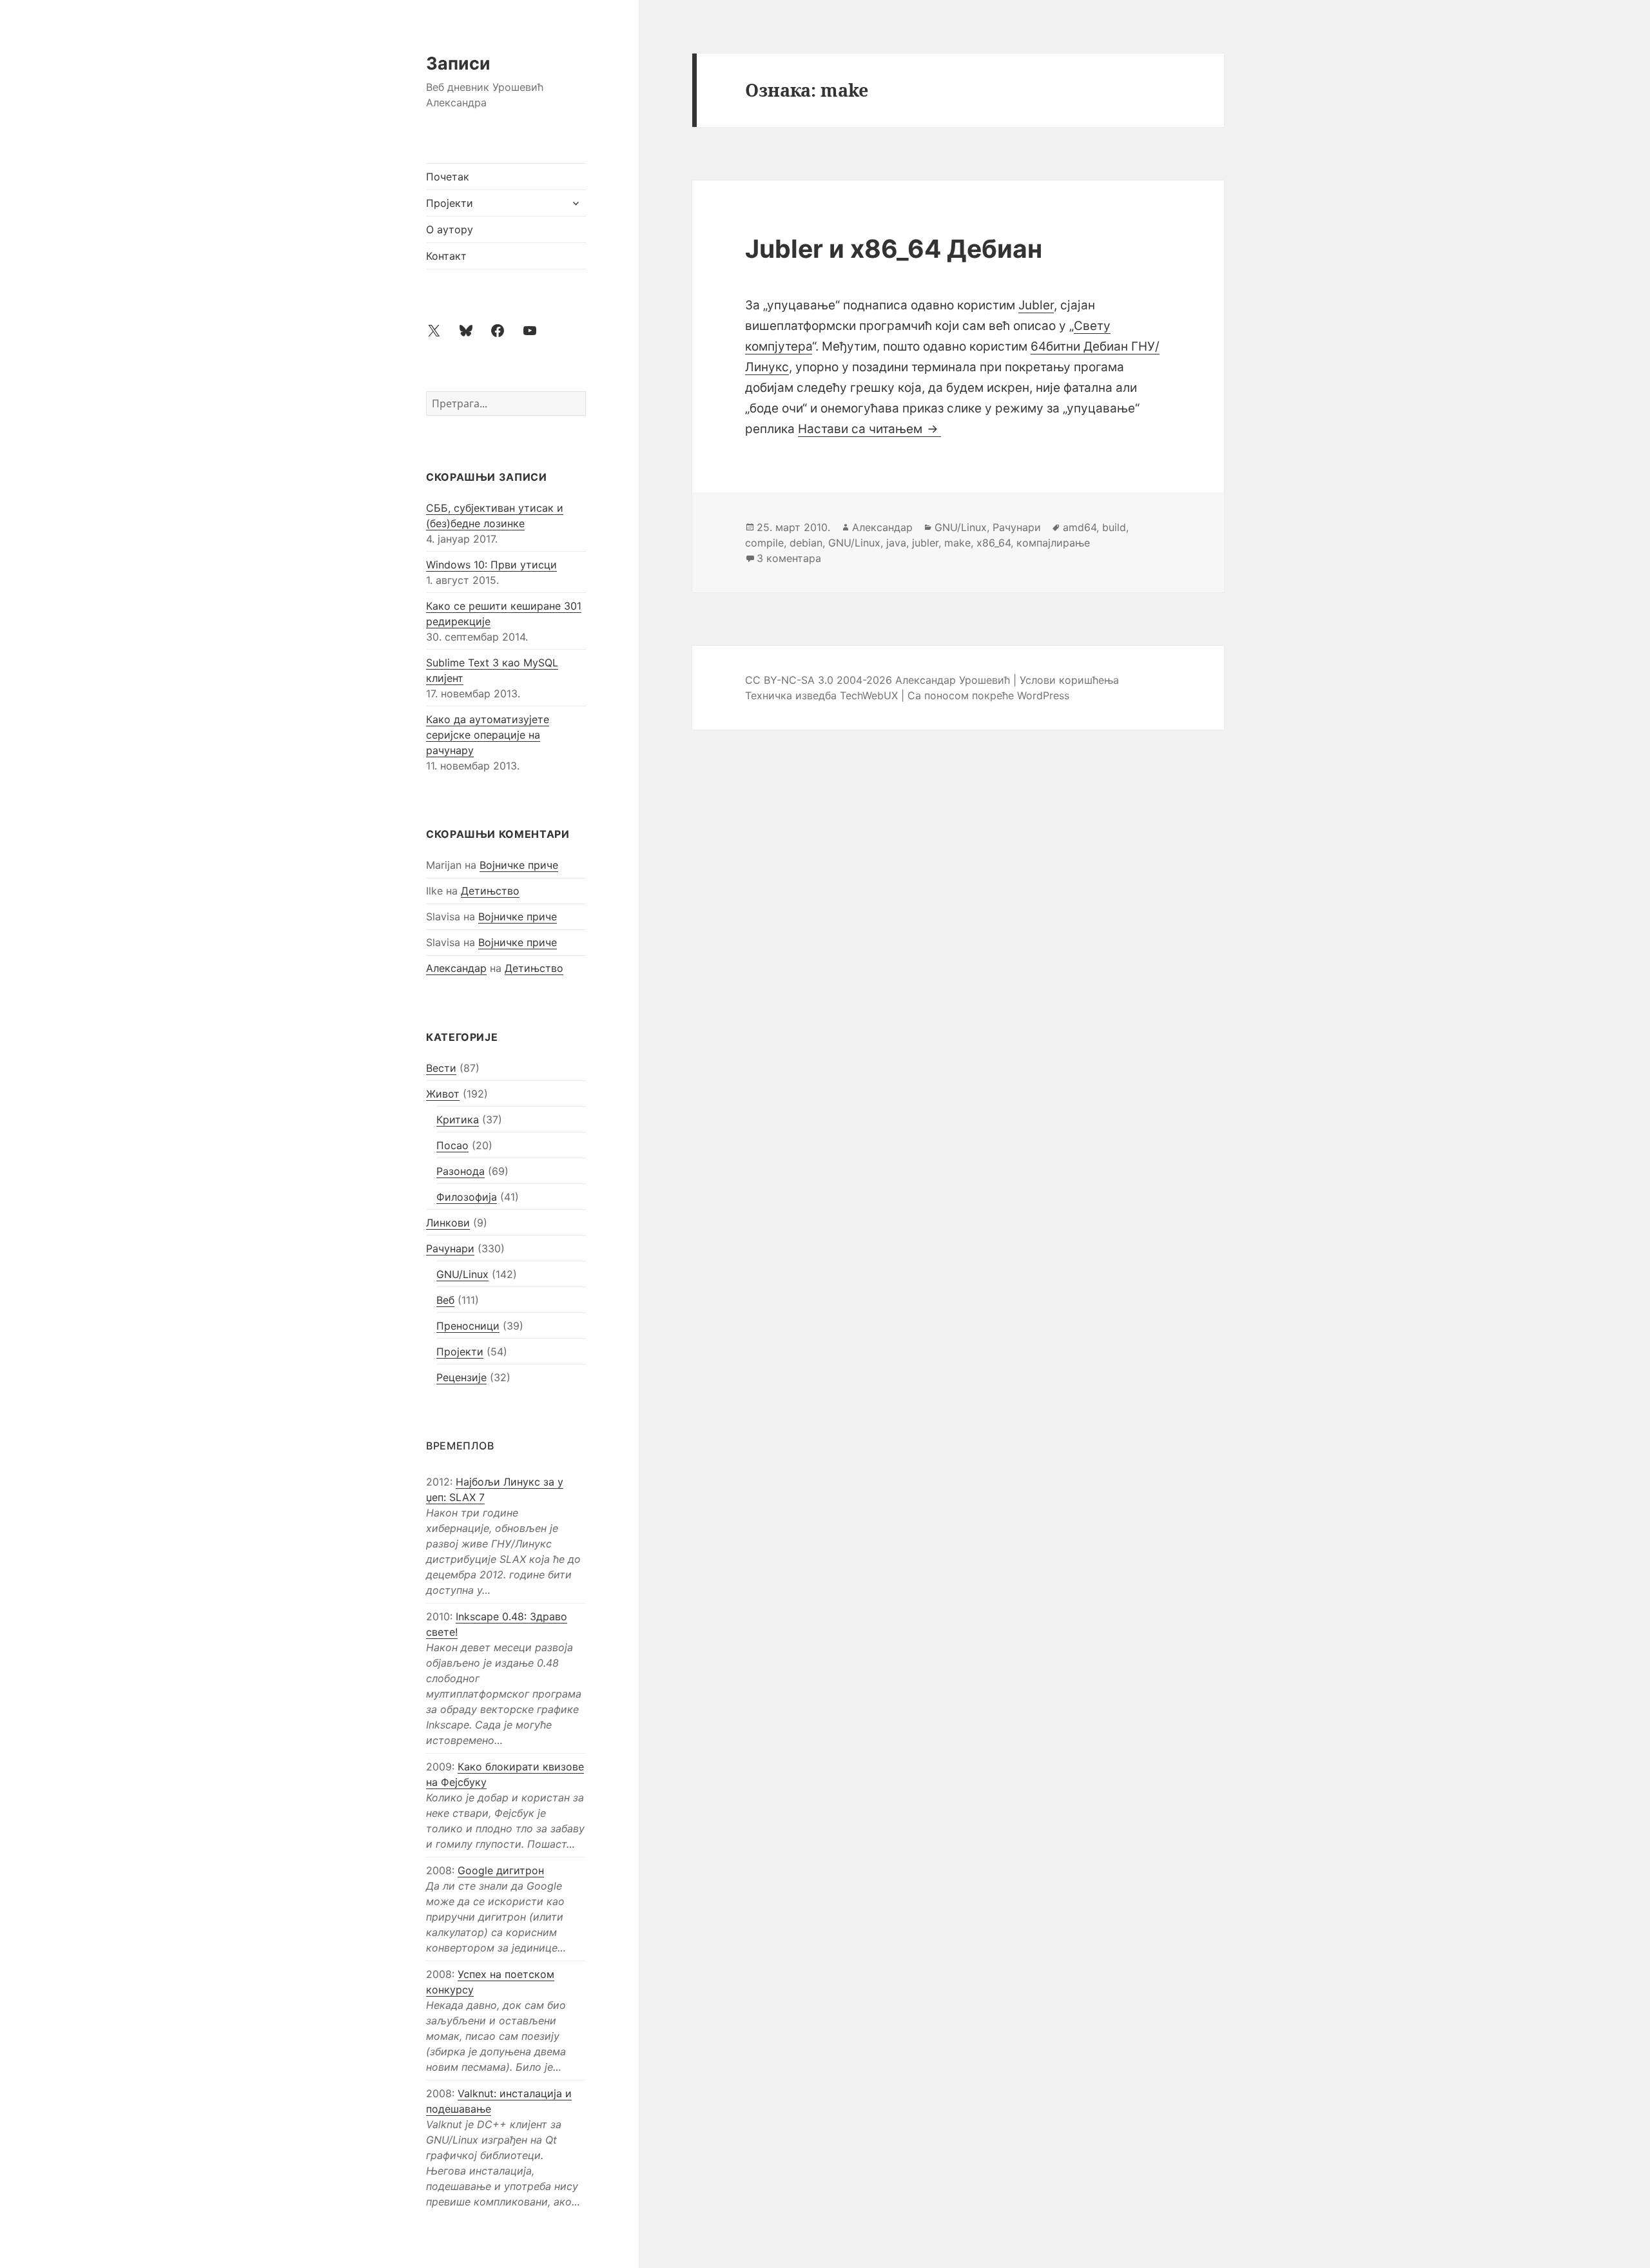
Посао (452, 1145)
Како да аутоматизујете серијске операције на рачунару (488, 735)
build (1114, 527)
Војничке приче (519, 865)
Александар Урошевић (953, 680)
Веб (445, 1300)
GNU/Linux (462, 1274)
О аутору (450, 229)
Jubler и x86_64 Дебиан (894, 248)
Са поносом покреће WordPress (988, 695)
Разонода (461, 1171)
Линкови (448, 1223)
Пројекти (450, 203)
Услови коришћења (1069, 680)
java (896, 543)
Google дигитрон (501, 1870)
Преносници (468, 1326)
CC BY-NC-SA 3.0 (789, 680)
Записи (458, 63)
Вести (441, 1068)
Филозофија (467, 1197)
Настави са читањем (869, 429)
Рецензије (461, 1377)
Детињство (490, 891)
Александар (456, 968)
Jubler (1036, 305)
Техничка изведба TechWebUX (821, 695)
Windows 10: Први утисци (491, 565)
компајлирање (1053, 543)
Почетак (448, 177)
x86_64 (994, 543)
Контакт (446, 256)
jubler (925, 543)
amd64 (1080, 527)
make (957, 543)
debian (806, 543)
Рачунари (450, 1248)
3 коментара (789, 558)
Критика (458, 1119)
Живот (443, 1094)
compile (764, 543)
